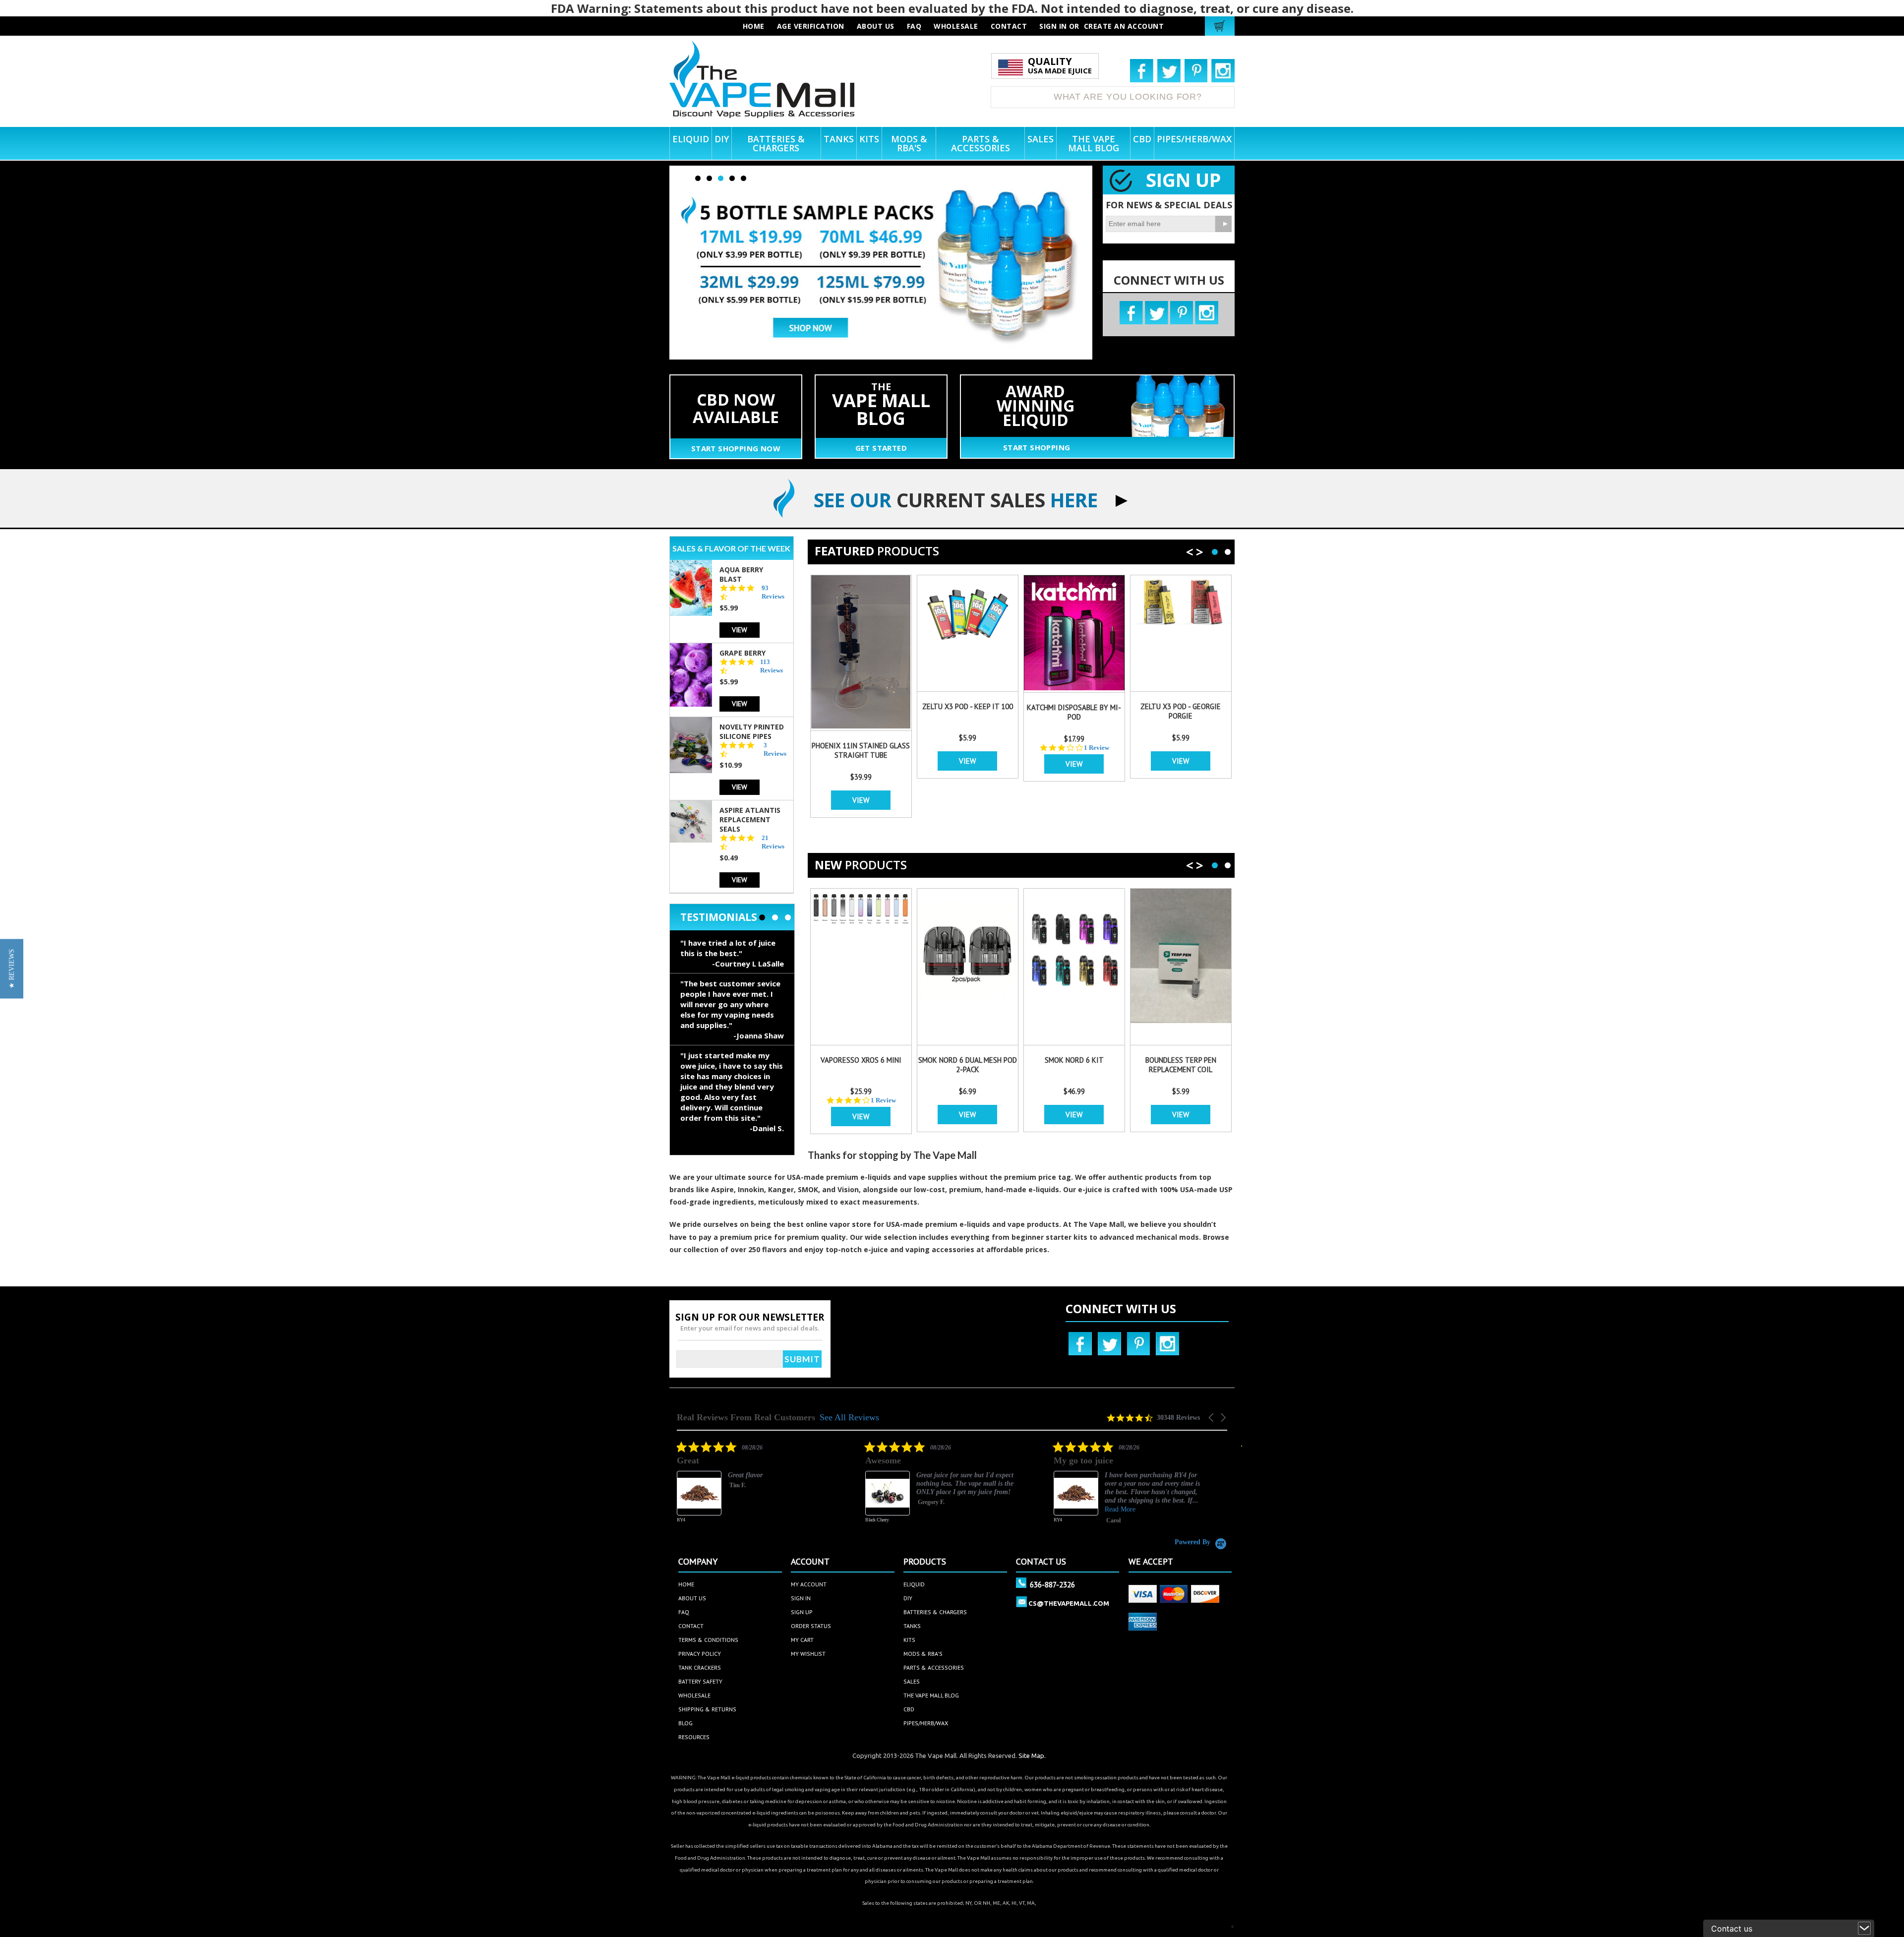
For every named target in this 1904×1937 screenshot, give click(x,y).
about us (876, 26)
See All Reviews (849, 1417)
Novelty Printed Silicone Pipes (752, 731)
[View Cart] (1221, 26)
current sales (956, 500)
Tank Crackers (700, 1667)
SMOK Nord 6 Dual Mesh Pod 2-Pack (968, 1065)
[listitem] (751, 1489)
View (740, 630)
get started (881, 448)
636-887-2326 (1052, 1584)
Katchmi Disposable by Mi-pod (1074, 712)
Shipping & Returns (707, 1709)
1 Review (1097, 748)
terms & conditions (708, 1640)
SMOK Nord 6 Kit (1074, 1060)
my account (809, 1584)
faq (914, 26)
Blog (685, 1723)
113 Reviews (772, 666)
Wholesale (694, 1695)
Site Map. (1032, 1755)
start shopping (1037, 447)
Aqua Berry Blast (741, 574)
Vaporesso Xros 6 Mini (861, 1060)
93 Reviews (773, 592)
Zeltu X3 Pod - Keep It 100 (968, 706)
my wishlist (808, 1654)
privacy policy (700, 1654)
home (686, 1584)
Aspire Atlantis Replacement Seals (750, 819)
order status (811, 1626)
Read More (932, 1509)
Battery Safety (700, 1681)
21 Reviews (773, 842)
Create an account (1124, 26)
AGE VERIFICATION (811, 26)
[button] (1212, 1418)
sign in (801, 1598)
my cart (802, 1640)
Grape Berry (743, 653)
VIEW (861, 800)
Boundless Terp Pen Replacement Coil (1181, 1065)
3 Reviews (775, 749)
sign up (802, 1612)
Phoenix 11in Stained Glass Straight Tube (861, 750)
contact (1009, 26)
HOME (754, 26)
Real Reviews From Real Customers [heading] (746, 1418)
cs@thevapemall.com (1069, 1603)
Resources (694, 1737)
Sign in (1053, 26)
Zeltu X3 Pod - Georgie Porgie (1181, 711)
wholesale (956, 26)
